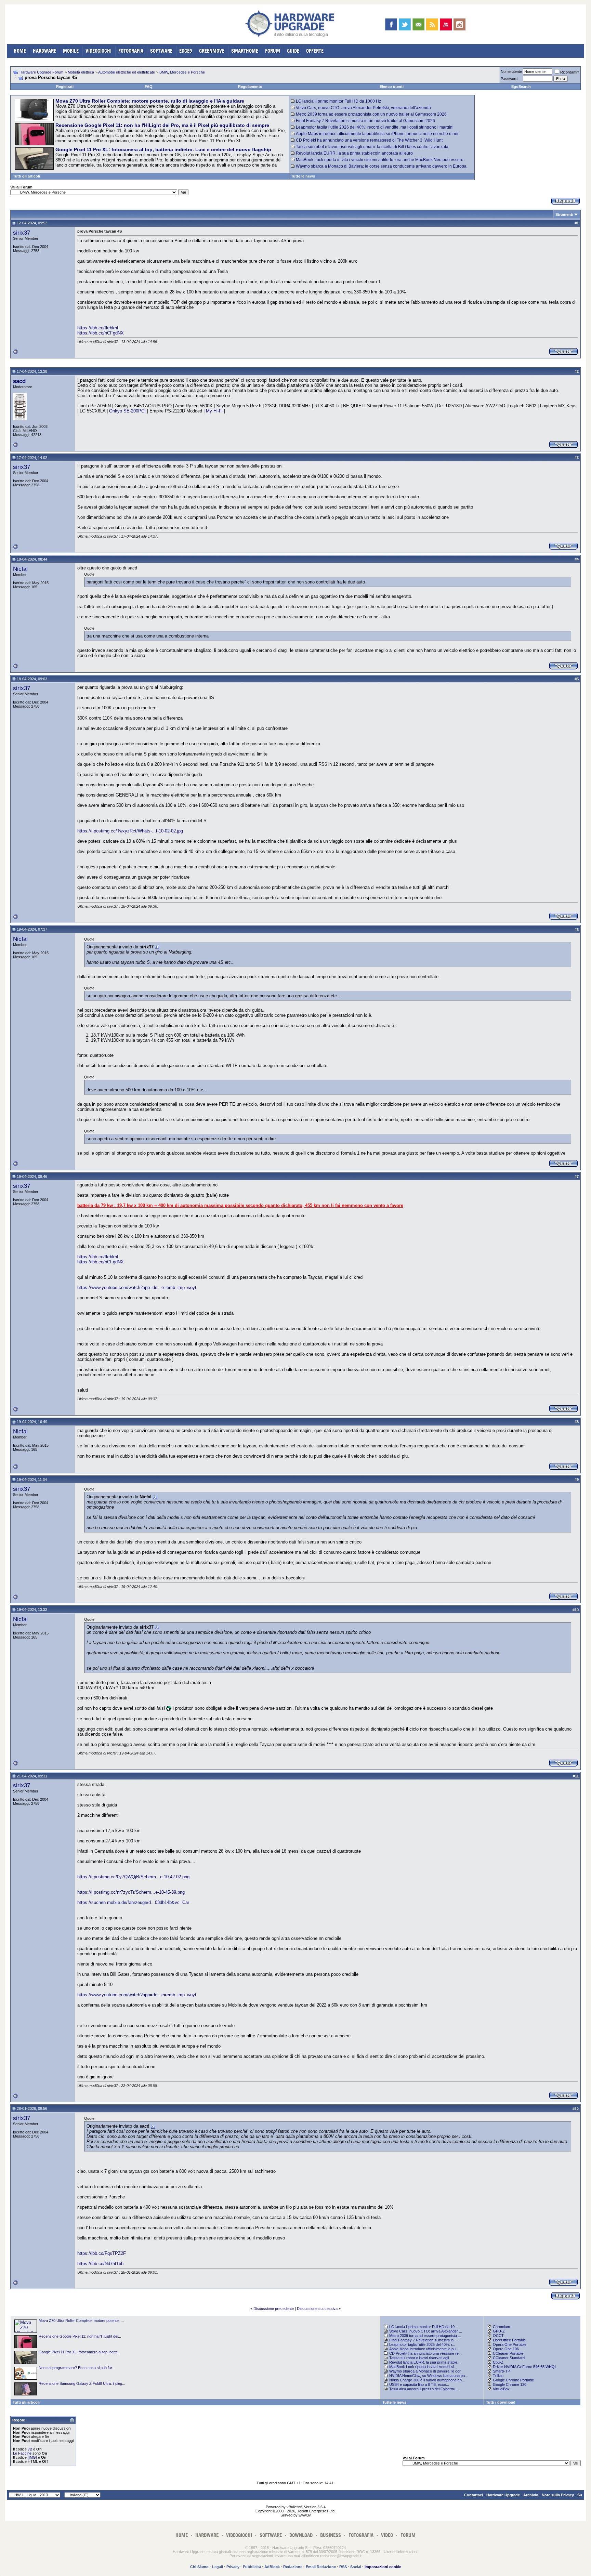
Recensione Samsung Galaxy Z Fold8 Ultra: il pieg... (82, 2383)
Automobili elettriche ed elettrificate (127, 72)
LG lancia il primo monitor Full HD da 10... (423, 2327)
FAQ (149, 87)
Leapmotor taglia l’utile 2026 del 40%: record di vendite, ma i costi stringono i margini (375, 127)
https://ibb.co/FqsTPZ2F (102, 2253)
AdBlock (272, 2567)
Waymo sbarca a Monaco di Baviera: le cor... (426, 2371)
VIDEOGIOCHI (98, 51)
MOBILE (71, 51)
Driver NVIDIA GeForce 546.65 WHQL (525, 2367)
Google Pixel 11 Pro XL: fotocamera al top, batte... (80, 2352)
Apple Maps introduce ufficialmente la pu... (424, 2349)
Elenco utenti (392, 87)
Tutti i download (501, 2402)
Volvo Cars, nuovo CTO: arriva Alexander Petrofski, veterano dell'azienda (363, 108)
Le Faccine (22, 2453)
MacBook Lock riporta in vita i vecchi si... (423, 2367)
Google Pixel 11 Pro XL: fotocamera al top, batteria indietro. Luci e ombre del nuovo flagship (163, 149)
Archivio (531, 2495)
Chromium (501, 2327)
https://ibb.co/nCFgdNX (101, 333)
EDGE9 (186, 51)
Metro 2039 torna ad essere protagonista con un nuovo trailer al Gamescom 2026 (371, 114)
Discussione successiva (317, 2309)
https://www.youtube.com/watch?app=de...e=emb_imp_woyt (137, 1287)
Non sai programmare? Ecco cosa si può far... (77, 2368)
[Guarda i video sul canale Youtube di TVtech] (446, 24)
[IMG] (32, 2457)
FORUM (273, 51)
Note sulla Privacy (558, 2495)
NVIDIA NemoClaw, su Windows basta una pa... (429, 2376)
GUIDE (293, 51)
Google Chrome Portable (513, 2380)
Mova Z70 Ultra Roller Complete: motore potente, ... (81, 2321)
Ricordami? (570, 72)
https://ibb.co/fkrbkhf (98, 328)
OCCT (498, 2336)
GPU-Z (499, 2331)
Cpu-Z (498, 2362)
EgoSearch (521, 87)
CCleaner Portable (508, 2353)
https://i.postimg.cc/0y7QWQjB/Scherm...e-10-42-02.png (133, 1877)
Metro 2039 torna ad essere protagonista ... (425, 2336)
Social (356, 2567)
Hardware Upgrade (503, 2495)
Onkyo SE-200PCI (127, 411)
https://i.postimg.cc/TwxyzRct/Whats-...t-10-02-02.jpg (130, 831)
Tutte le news (303, 176)
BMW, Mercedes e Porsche (182, 72)
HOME (20, 51)
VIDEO (387, 2535)
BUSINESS (331, 2535)
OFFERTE (315, 51)
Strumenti (564, 214)
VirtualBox (501, 2389)
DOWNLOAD (301, 2535)
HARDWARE (44, 51)
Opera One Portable (510, 2344)
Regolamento (250, 87)
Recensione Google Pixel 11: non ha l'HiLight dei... (80, 2336)
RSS (343, 2567)
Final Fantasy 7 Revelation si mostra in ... (423, 2340)
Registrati (65, 87)
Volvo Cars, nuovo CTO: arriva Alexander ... (426, 2331)
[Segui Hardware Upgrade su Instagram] (459, 24)
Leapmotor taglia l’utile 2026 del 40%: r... (422, 2344)
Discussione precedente (274, 2309)
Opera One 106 (506, 2349)
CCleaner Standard (509, 2358)
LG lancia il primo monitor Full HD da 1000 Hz (338, 101)
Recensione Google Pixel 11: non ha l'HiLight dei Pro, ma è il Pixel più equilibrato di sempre (162, 125)
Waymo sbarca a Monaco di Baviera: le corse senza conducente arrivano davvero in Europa (381, 166)
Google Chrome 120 (510, 2384)
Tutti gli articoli (27, 176)
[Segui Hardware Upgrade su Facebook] (391, 24)
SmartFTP (501, 2371)
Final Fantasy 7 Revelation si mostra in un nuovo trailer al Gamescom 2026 (365, 121)
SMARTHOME (245, 51)
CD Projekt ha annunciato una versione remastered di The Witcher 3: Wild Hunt (369, 140)
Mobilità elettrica (81, 72)
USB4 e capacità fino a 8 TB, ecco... (419, 2384)
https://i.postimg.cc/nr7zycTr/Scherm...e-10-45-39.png (131, 1892)
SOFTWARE (161, 51)
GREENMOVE (212, 51)
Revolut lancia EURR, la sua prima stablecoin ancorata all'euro (354, 153)
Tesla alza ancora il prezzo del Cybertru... (424, 2389)
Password (509, 79)
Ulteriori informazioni (400, 2552)
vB (30, 2449)
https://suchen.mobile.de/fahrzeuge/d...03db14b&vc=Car (133, 1902)
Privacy (233, 2567)
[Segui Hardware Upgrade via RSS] (432, 24)
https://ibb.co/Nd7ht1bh (100, 2264)
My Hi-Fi (214, 411)
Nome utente (511, 71)
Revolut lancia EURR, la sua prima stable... (425, 2362)
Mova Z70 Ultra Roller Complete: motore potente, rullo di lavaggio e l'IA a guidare (150, 101)
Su (580, 2495)
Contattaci (474, 2495)
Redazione (293, 2567)
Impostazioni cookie (383, 2567)
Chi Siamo (199, 2567)
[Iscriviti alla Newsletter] (418, 24)
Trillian (498, 2376)
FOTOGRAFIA (131, 51)
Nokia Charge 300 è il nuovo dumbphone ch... (427, 2380)
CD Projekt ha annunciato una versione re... (425, 2353)
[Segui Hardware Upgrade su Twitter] (405, 24)
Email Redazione (321, 2567)
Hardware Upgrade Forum (41, 72)
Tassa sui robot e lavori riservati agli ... (421, 2358)
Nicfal (20, 569)
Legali (218, 2567)
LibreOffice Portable (509, 2340)
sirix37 (22, 233)
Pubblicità (252, 2567)
